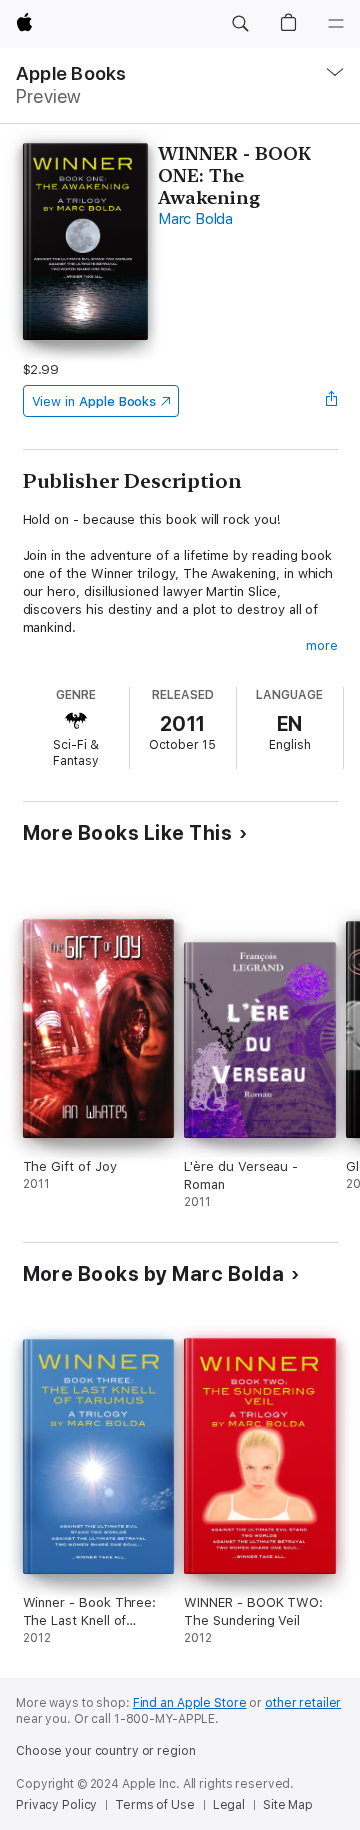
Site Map (288, 1805)
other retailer (303, 1703)
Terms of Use (155, 1805)
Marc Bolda (195, 219)
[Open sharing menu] (331, 401)
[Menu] (336, 24)
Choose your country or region (106, 1751)
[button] (240, 24)
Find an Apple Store (190, 1703)
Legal (229, 1805)
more (322, 645)
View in (94, 401)
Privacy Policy (56, 1805)
